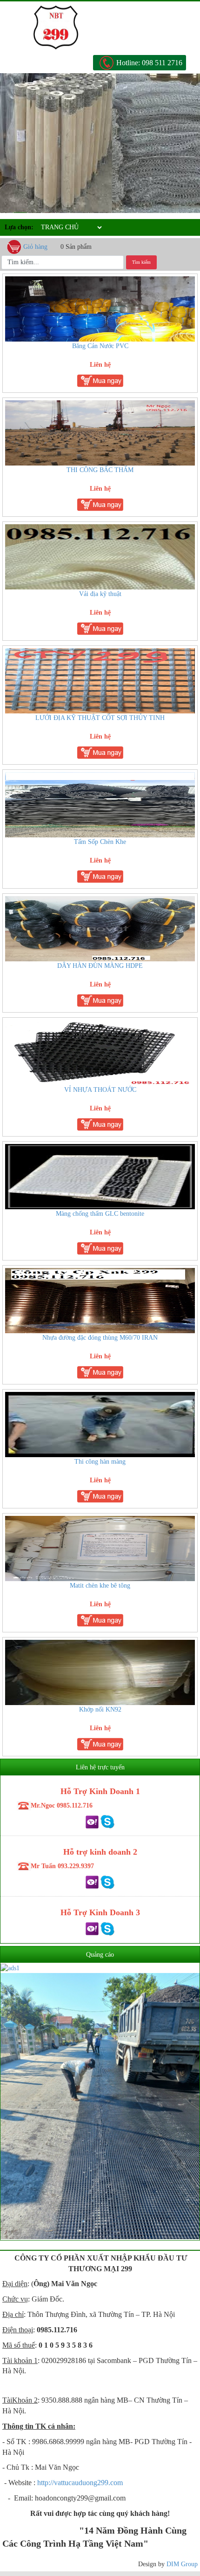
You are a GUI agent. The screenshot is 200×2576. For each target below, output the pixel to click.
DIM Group (182, 2564)
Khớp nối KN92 (100, 1709)
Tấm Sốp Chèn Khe (100, 842)
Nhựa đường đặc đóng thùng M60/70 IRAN (100, 1338)
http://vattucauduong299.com (80, 2483)
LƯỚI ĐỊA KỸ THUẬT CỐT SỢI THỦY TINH (100, 718)
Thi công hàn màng (100, 1462)
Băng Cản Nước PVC (100, 346)
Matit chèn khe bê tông (100, 1586)
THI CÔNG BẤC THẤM (100, 470)
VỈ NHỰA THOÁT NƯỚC (100, 1090)
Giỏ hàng (35, 247)
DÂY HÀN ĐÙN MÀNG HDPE (100, 966)
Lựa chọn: (19, 227)
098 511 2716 (162, 63)
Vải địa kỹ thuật (100, 594)
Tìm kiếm (141, 262)
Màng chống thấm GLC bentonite (100, 1214)
